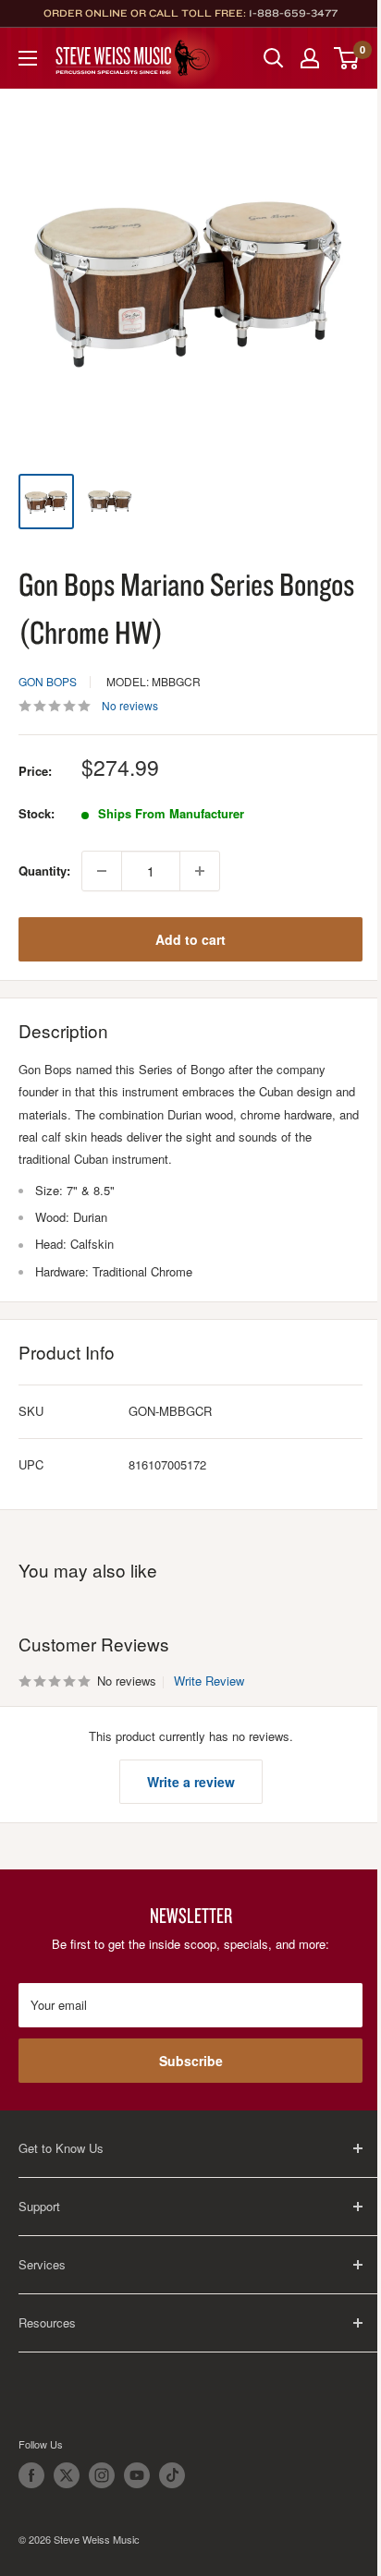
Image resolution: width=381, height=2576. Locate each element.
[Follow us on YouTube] (137, 2475)
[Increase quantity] (200, 871)
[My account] (310, 58)
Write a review (191, 1782)
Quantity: (44, 871)
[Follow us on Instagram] (102, 2475)
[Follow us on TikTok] (172, 2475)
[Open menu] (28, 58)
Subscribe (191, 2061)
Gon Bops (48, 681)
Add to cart (190, 939)
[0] (347, 58)
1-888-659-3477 (293, 13)
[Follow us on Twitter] (67, 2475)
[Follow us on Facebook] (31, 2475)
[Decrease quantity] (102, 871)
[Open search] (274, 58)
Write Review (209, 1681)
